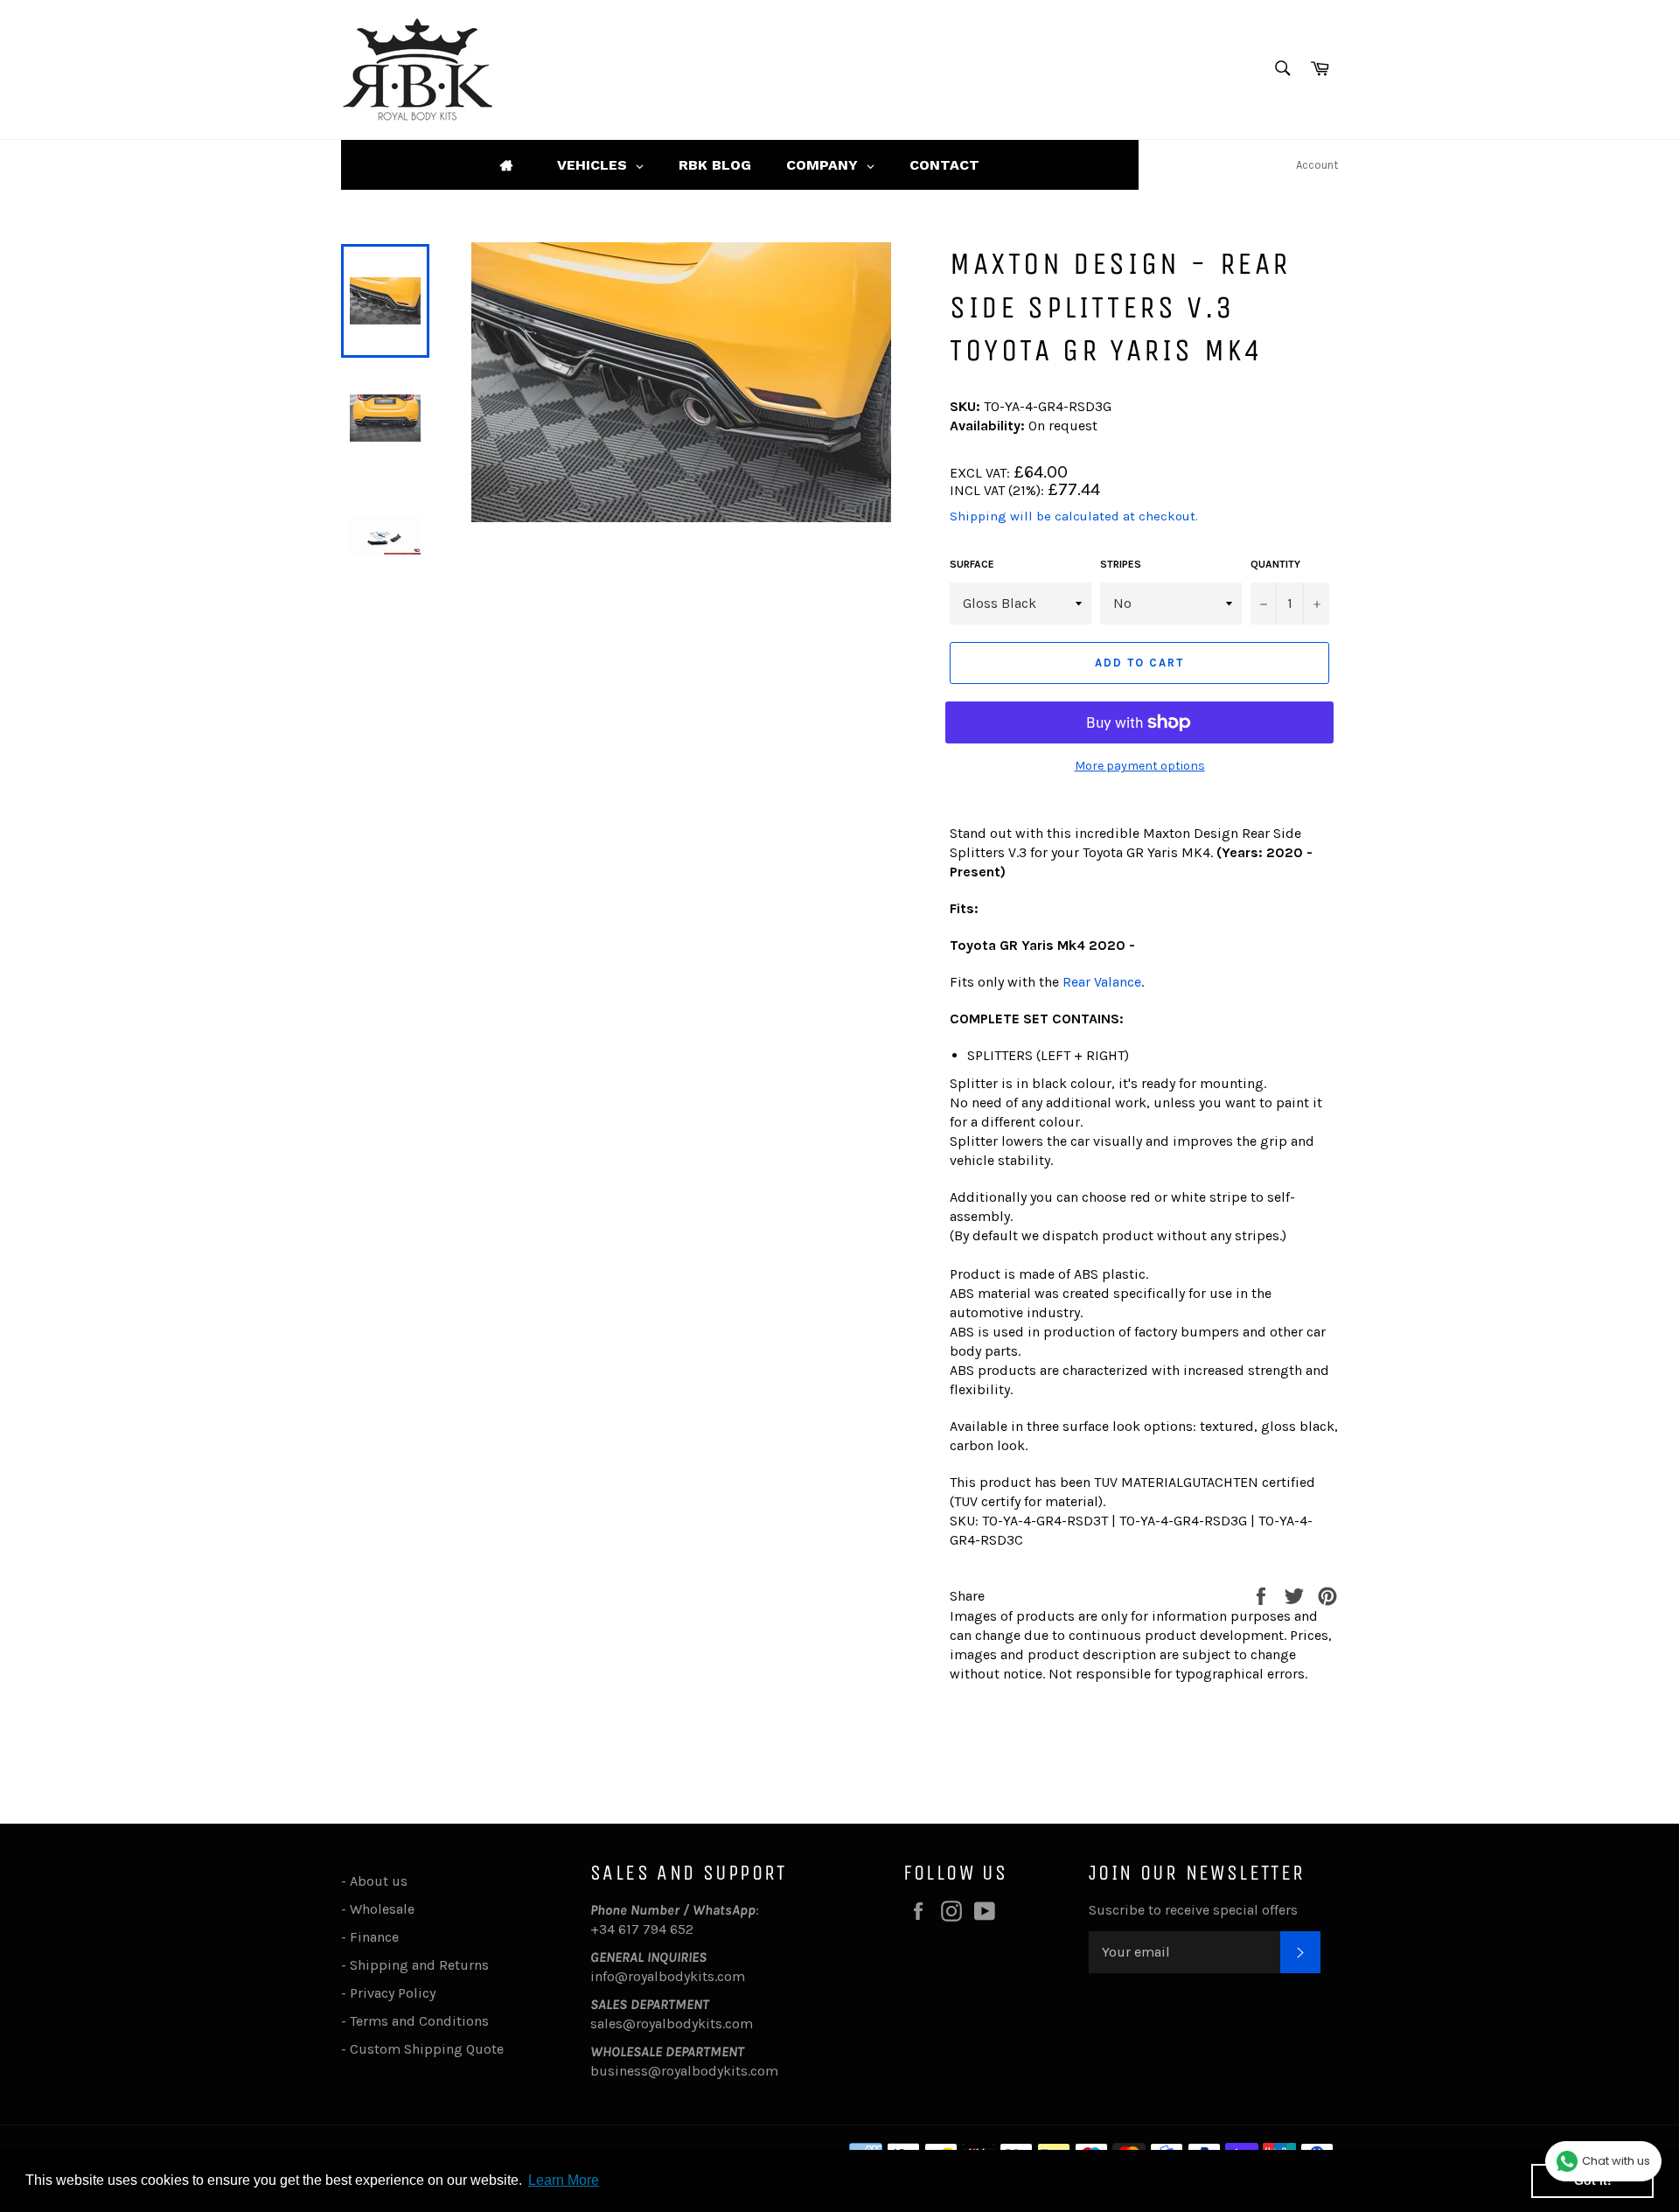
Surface (972, 564)
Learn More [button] (564, 2180)
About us (379, 1881)
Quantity (1275, 564)
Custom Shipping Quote (427, 2049)
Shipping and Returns (419, 1965)
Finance (374, 1937)
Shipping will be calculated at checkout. (1074, 516)
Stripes (1121, 564)
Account (1317, 165)
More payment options (1140, 766)
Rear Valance (1102, 982)
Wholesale (386, 1909)
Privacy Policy (393, 1993)
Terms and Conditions (419, 2021)
